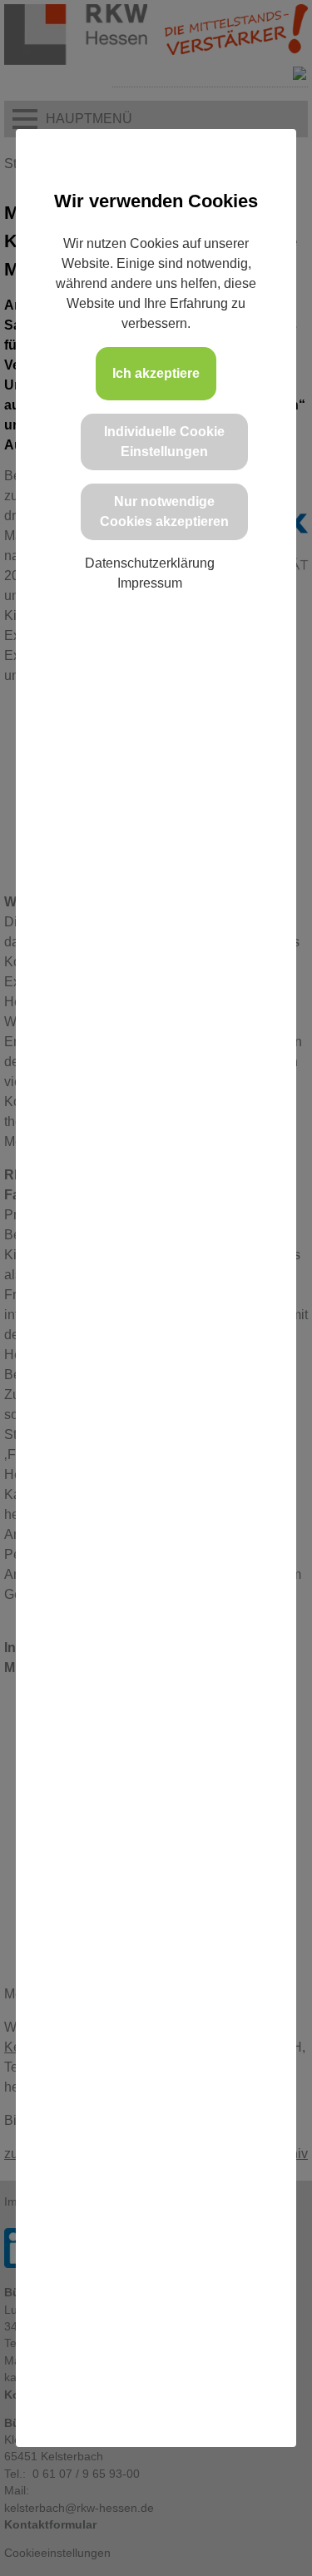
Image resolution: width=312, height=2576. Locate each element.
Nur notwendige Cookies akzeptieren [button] (164, 511)
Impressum (150, 583)
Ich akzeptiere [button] (156, 373)
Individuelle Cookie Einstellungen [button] (164, 442)
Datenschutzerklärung (150, 563)
